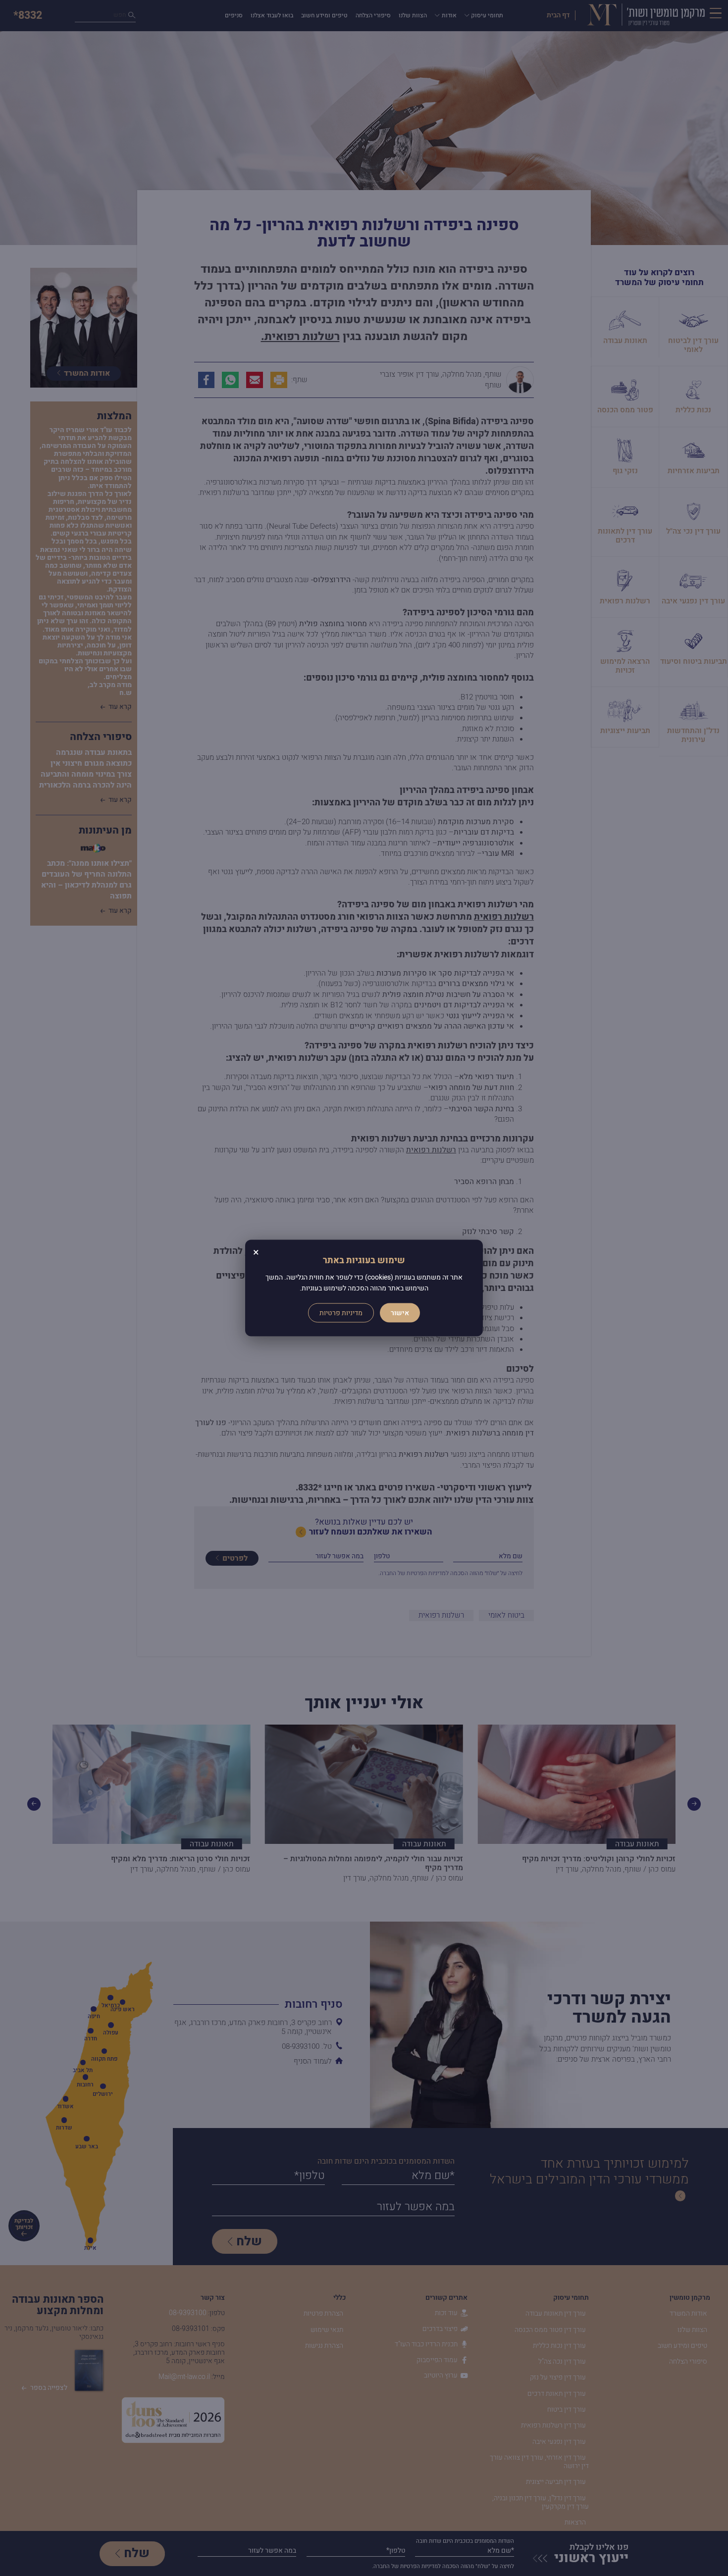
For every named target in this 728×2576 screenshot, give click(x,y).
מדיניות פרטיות (341, 1313)
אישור (400, 1313)
